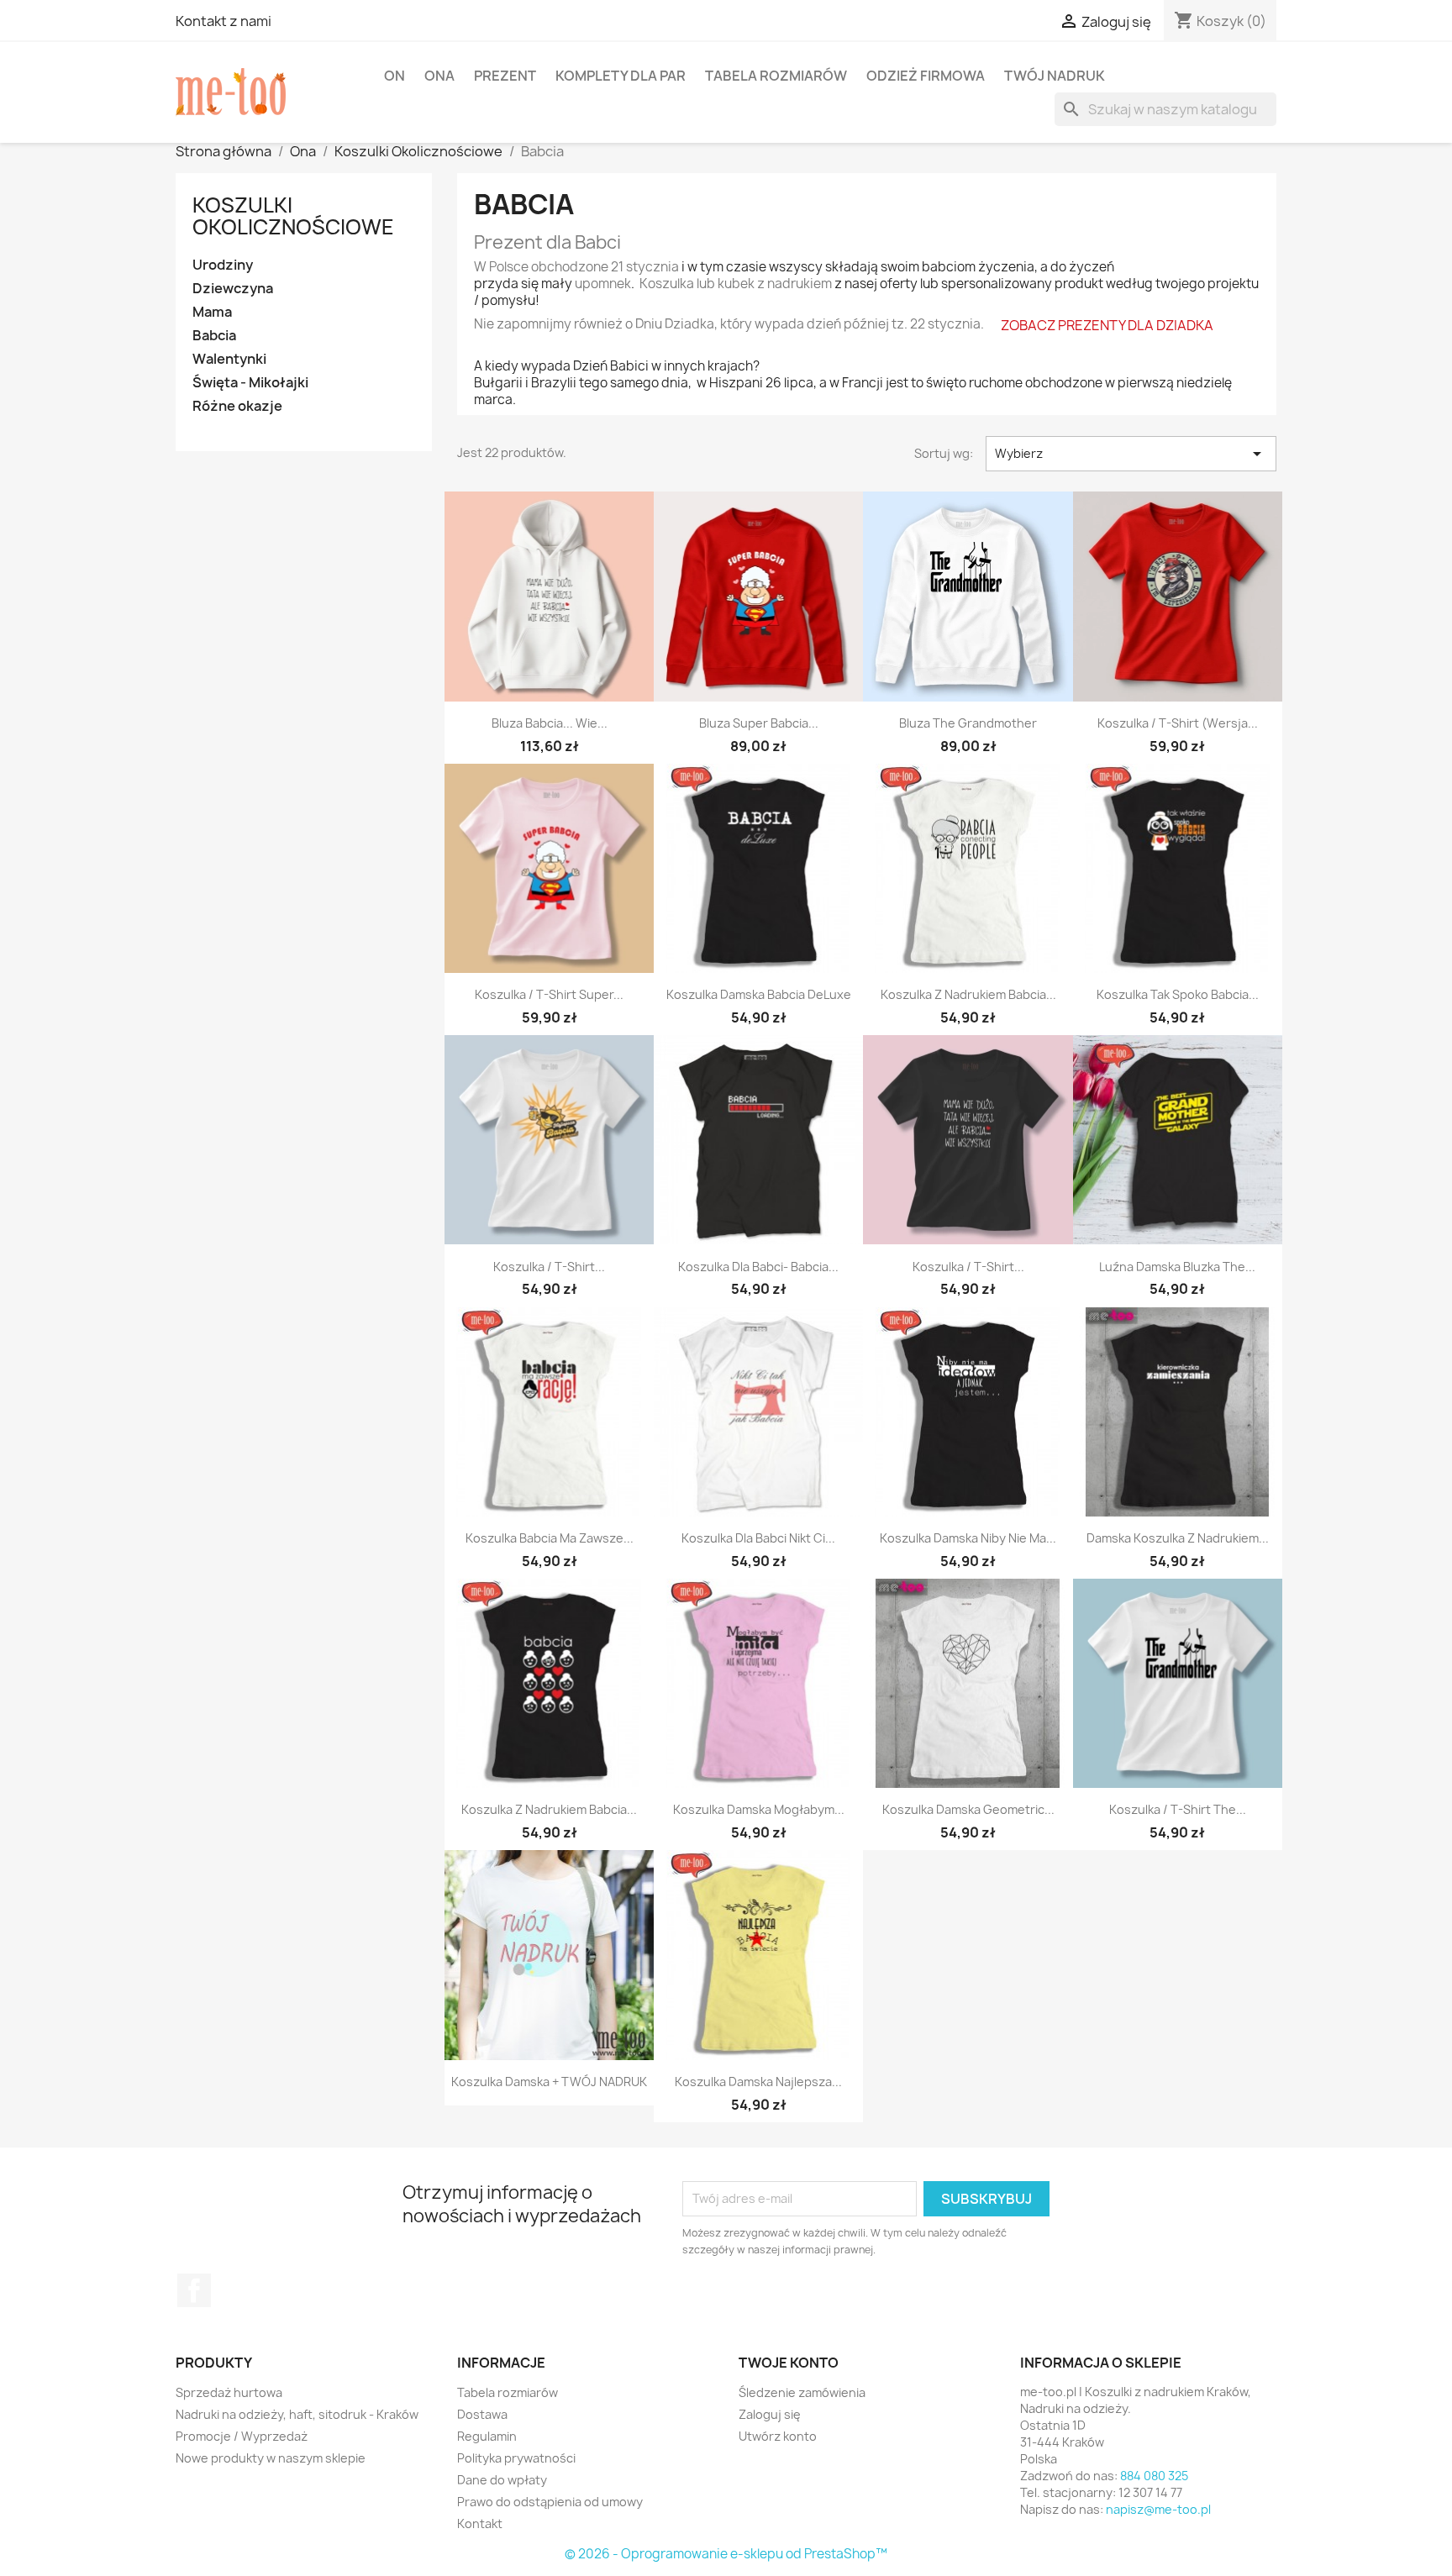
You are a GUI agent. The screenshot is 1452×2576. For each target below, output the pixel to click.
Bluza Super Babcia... (759, 723)
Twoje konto (789, 2363)
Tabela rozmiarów (776, 76)
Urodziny (223, 265)
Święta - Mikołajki (250, 383)
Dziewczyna (233, 289)
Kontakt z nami (224, 21)
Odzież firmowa (926, 76)
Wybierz (1131, 454)
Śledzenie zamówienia (802, 2392)
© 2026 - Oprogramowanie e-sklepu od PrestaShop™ (726, 2554)
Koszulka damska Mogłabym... (759, 1809)
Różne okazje (237, 406)
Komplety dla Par (621, 76)
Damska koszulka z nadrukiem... (1178, 1538)
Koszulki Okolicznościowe (293, 216)
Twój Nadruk (1055, 76)
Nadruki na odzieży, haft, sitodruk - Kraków (297, 2414)
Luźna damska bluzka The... (1177, 1267)
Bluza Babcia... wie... (550, 723)
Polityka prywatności (516, 2458)
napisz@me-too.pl (1158, 2509)
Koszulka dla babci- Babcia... (758, 1267)
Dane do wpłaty (502, 2480)
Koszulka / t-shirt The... (1178, 1809)
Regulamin (487, 2436)
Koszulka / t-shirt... (549, 1267)
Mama (212, 312)
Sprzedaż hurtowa (229, 2392)
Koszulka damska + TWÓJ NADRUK (549, 2082)
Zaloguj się (770, 2414)
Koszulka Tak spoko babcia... (1178, 994)
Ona (439, 76)
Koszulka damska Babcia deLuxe (759, 994)
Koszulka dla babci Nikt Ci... (758, 1538)
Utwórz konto (778, 2436)
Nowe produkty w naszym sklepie (271, 2458)
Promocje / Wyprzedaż (242, 2436)
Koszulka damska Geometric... (968, 1809)
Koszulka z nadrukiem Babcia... (968, 994)
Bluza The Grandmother (968, 723)
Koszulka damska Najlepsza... (758, 2082)
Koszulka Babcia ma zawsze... (550, 1538)
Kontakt (480, 2523)
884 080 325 (1154, 2476)
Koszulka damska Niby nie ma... (968, 1538)
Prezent (505, 76)
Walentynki (229, 359)
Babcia (214, 336)
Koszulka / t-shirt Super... (549, 994)
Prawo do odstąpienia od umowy (550, 2502)
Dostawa (482, 2414)
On (395, 76)
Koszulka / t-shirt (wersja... (1178, 723)
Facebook (194, 2290)
